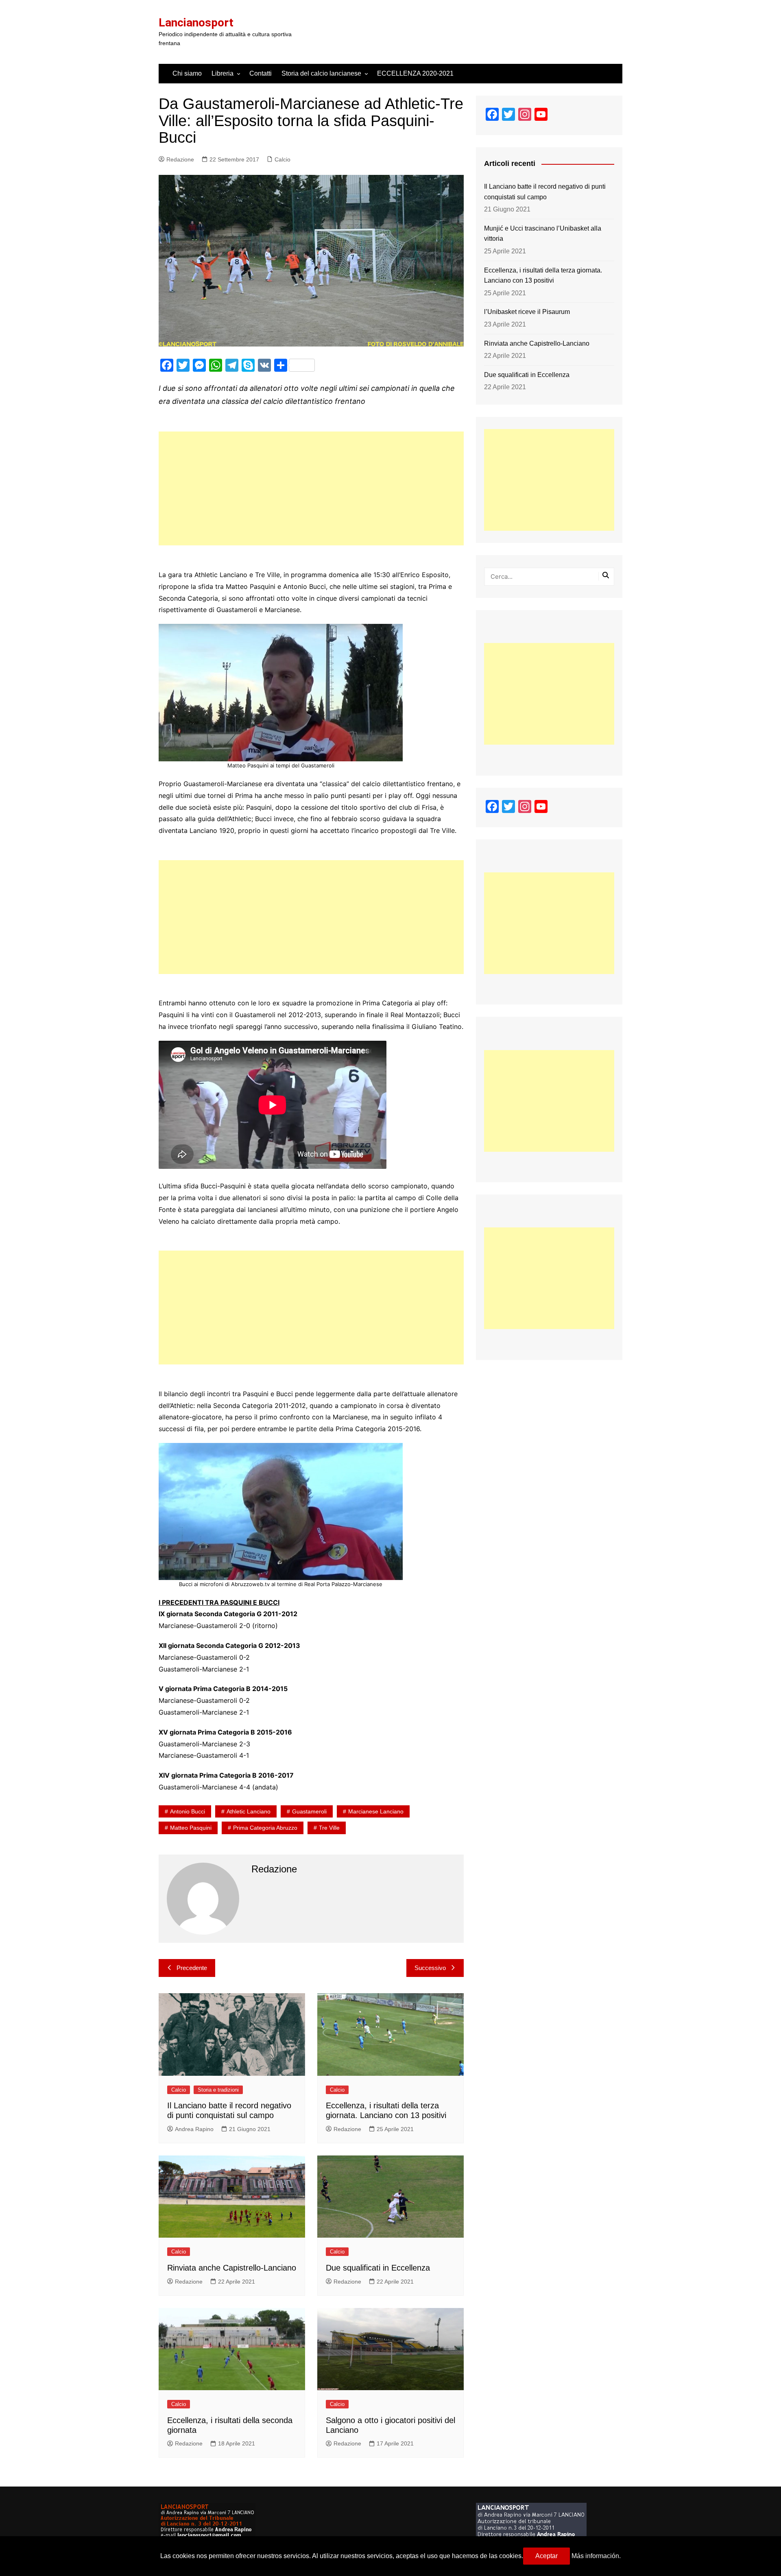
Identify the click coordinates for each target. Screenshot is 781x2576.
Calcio (283, 159)
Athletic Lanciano (249, 1811)
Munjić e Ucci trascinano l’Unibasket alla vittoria (543, 234)
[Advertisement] (311, 488)
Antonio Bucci (188, 1811)
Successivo (430, 1968)
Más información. (596, 2556)
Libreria (223, 73)
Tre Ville (329, 1828)
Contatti (261, 73)
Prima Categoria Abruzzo (265, 1828)
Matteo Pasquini (191, 1828)
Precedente (192, 1968)
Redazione (180, 159)
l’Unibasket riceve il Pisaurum (527, 312)
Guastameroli (309, 1811)
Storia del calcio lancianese (321, 73)
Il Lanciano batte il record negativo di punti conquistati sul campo (545, 192)
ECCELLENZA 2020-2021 (415, 73)
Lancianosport (196, 23)
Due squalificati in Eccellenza (378, 2268)
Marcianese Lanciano (376, 1811)
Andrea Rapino (194, 2129)
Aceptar (546, 2556)
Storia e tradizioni (218, 2090)
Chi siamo (187, 73)
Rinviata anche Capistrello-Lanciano (232, 2268)
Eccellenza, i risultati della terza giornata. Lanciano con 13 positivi (543, 276)
